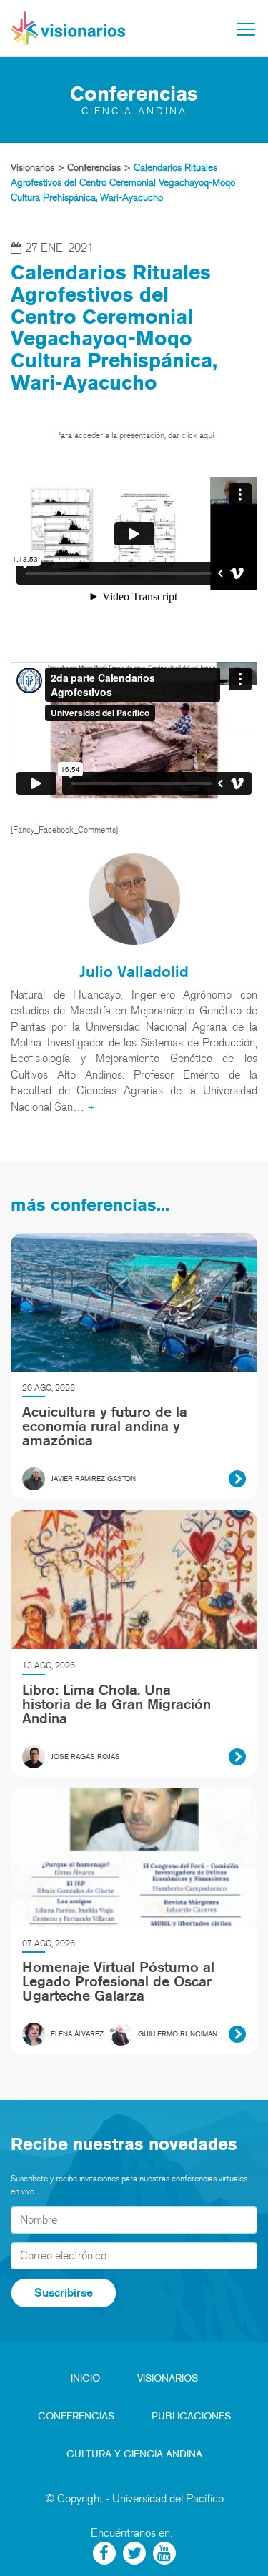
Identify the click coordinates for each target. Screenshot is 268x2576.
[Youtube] (164, 2553)
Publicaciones (191, 2416)
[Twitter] (134, 2553)
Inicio (85, 2378)
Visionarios (168, 2378)
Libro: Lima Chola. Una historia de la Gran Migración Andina (116, 1704)
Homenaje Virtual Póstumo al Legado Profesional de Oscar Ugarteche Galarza (118, 1981)
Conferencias (76, 2416)
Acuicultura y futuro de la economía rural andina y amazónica (105, 1426)
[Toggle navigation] (246, 29)
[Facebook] (104, 2553)
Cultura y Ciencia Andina (134, 2454)
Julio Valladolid (134, 971)
